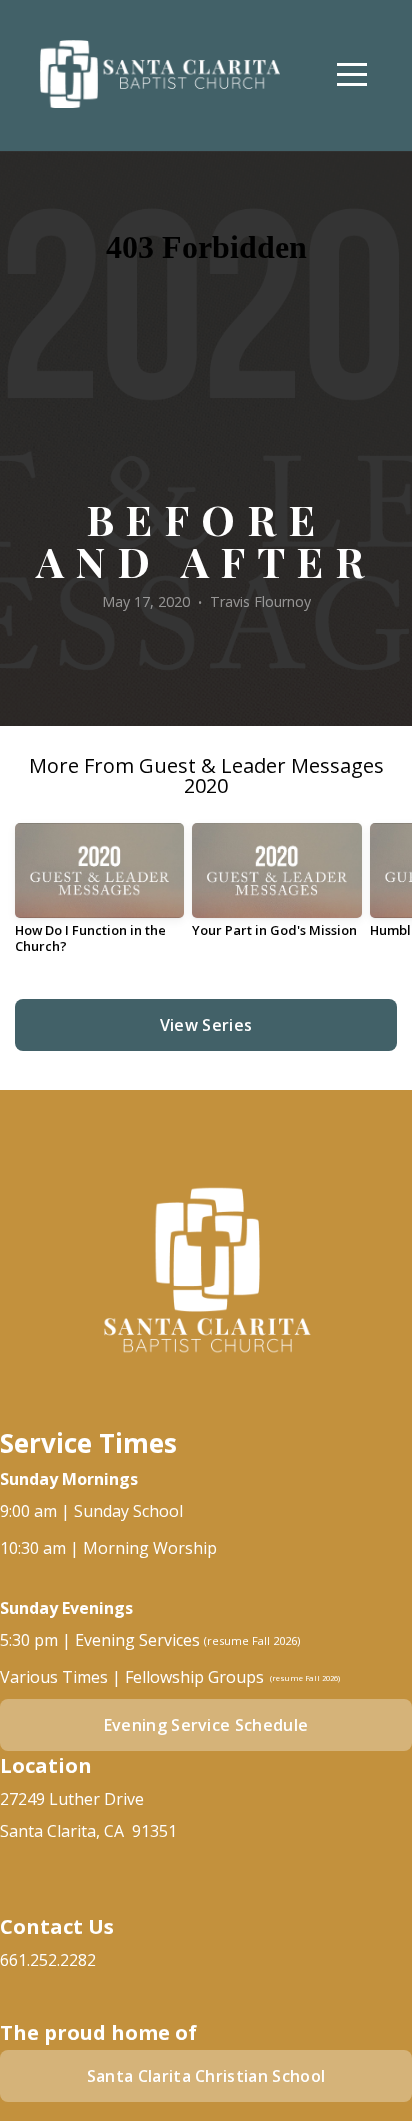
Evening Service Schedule (206, 1725)
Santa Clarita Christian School (206, 2076)
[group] (99, 896)
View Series (206, 1025)
